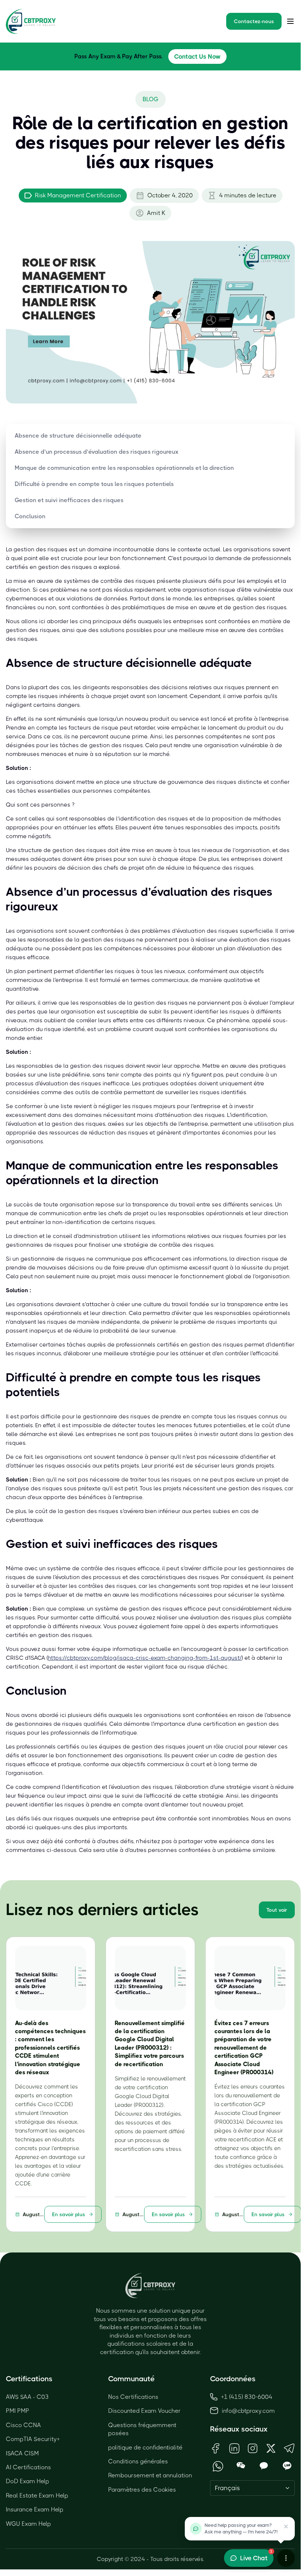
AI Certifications (28, 2467)
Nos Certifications (133, 2397)
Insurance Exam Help (35, 2509)
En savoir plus (69, 2214)
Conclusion (30, 516)
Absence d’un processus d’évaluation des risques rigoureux (97, 452)
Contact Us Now (197, 56)
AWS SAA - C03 (27, 2397)
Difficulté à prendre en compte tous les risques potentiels (94, 484)
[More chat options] (286, 2558)
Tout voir (277, 1910)
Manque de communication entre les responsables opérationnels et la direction (124, 468)
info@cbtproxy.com (248, 2411)
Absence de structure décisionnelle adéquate (78, 436)
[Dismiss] (286, 2526)
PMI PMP (18, 2411)
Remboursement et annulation (150, 2475)
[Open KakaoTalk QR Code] (264, 2466)
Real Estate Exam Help (37, 2495)
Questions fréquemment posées (142, 2429)
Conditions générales (138, 2461)
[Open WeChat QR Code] (241, 2466)
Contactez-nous (254, 21)
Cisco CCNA (23, 2425)
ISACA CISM (22, 2453)
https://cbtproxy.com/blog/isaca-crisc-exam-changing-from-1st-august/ (145, 1658)
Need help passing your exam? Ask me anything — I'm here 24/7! (241, 2529)
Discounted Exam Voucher (144, 2411)
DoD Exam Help (27, 2481)
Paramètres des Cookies (142, 2490)
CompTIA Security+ (33, 2439)
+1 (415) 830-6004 (247, 2397)
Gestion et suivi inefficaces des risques (69, 500)
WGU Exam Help (28, 2524)
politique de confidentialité (145, 2447)
